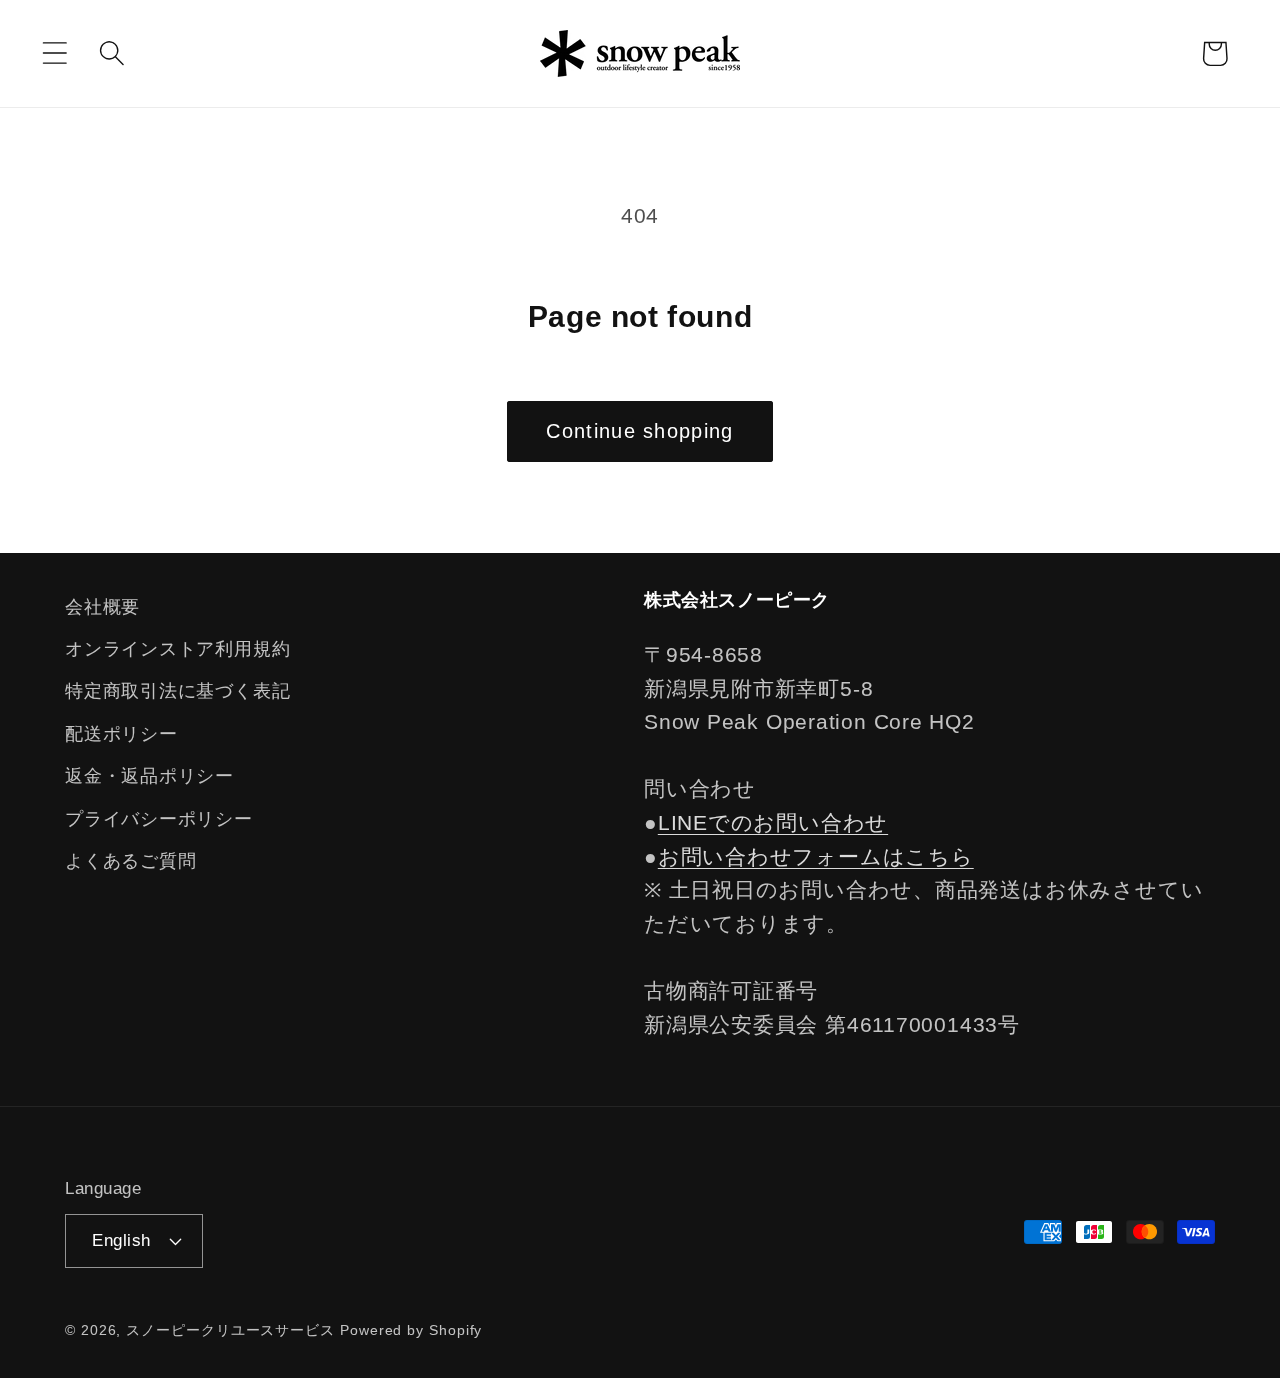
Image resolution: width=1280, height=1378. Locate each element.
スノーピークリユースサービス (230, 1330)
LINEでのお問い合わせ (773, 822)
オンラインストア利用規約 (177, 649)
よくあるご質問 (130, 861)
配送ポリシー (121, 734)
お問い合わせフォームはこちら (816, 856)
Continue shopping (639, 431)
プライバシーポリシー (159, 819)
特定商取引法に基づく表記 (177, 691)
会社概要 (102, 607)
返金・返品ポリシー (149, 776)
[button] (54, 53)
